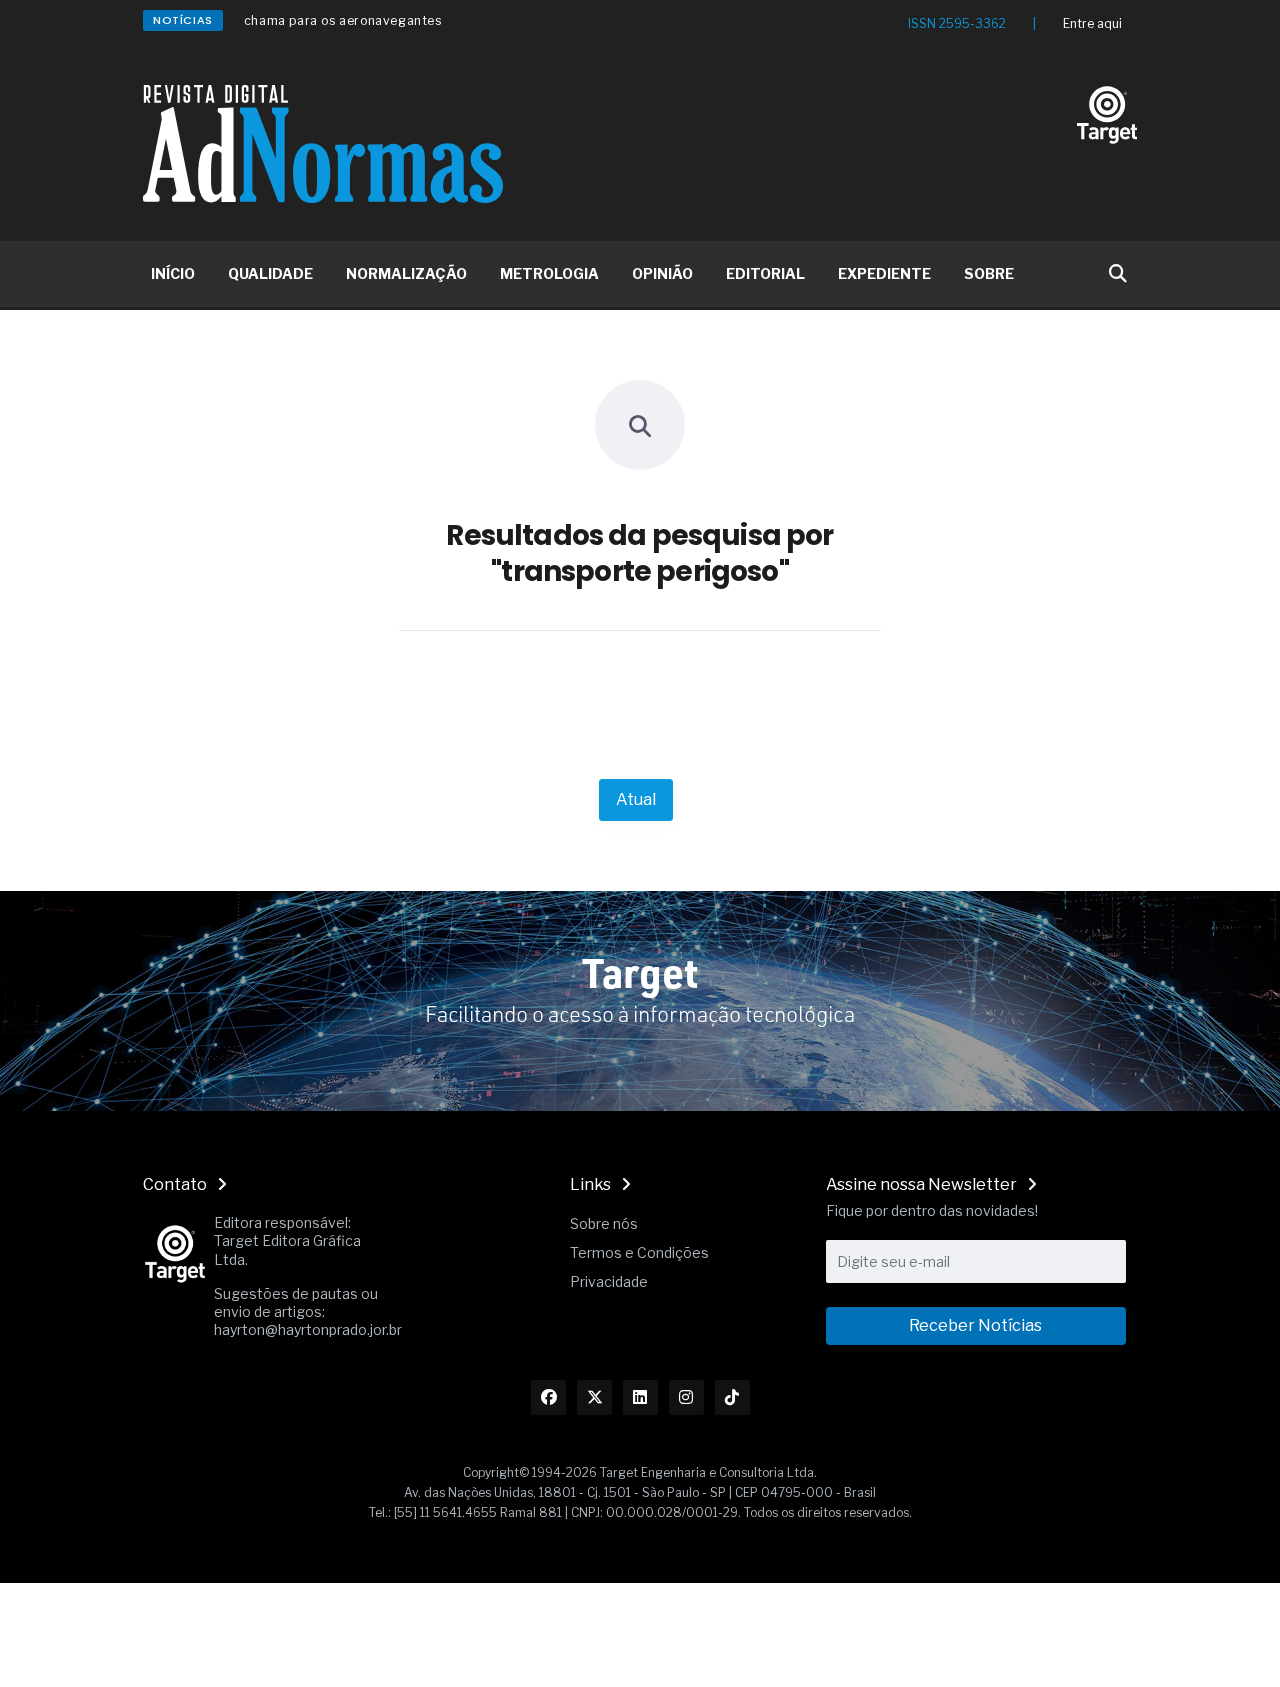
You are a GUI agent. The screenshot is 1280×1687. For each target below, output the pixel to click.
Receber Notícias (975, 1325)
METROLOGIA (549, 273)
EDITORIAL (765, 273)
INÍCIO (173, 273)
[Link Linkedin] (640, 1397)
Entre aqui (1092, 23)
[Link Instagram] (686, 1397)
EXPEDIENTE (884, 273)
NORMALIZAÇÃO (406, 273)
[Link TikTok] (732, 1397)
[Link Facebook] (548, 1397)
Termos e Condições (639, 1252)
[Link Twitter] (594, 1397)
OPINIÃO (662, 273)
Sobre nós (604, 1223)
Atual (636, 799)
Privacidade (609, 1281)
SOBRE (989, 273)
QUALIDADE (270, 273)
